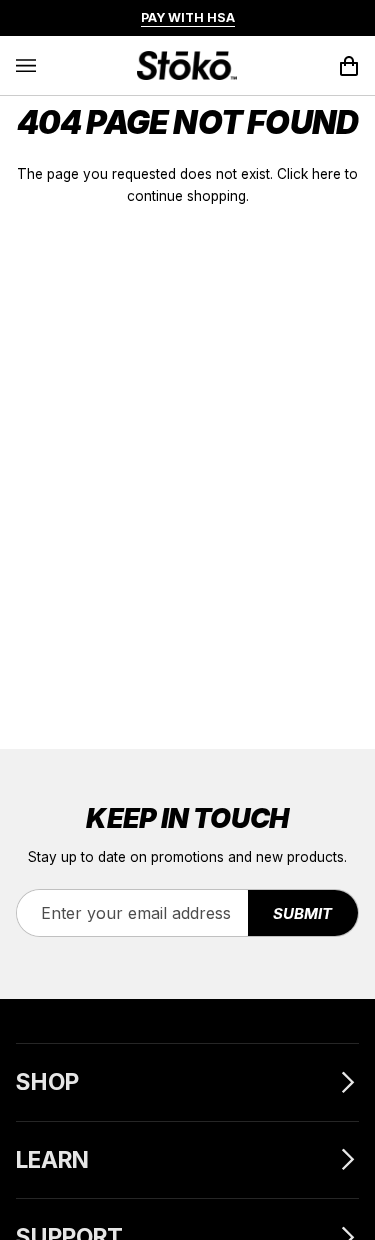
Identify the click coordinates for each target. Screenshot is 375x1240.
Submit (302, 913)
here (326, 174)
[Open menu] (46, 65)
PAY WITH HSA (188, 17)
